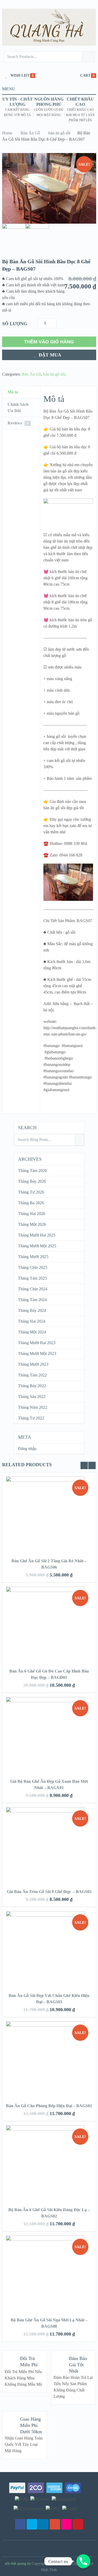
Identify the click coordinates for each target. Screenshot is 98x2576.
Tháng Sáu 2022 (32, 1397)
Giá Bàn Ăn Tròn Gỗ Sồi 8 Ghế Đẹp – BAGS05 (49, 1892)
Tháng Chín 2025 (33, 1267)
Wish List (20, 75)
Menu (9, 89)
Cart (85, 75)
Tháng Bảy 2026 (32, 1181)
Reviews (18, 423)
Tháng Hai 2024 (32, 1321)
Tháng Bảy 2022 (32, 1386)
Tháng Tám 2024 (32, 1300)
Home (7, 133)
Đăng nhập (27, 1449)
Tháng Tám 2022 (32, 1375)
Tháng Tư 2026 (31, 1192)
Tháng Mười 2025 (33, 1257)
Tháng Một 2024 (32, 1332)
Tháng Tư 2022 (31, 1418)
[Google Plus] (55, 2524)
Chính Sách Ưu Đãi (18, 408)
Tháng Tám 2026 (32, 1171)
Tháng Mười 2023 (33, 1364)
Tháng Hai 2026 (32, 1214)
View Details (49, 1508)
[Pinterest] (78, 2524)
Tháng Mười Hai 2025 (37, 1235)
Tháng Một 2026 (32, 1224)
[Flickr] (66, 2524)
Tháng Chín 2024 (33, 1289)
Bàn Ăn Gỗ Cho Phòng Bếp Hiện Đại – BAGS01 (49, 2106)
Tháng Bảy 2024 (32, 1310)
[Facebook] (20, 2524)
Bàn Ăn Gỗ (30, 133)
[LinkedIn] (43, 2524)
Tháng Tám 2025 (32, 1278)
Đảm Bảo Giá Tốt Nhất (78, 2365)
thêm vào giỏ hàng (49, 342)
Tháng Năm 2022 (33, 1407)
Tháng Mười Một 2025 (37, 1246)
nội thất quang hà (18, 2564)
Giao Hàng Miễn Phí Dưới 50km (31, 2425)
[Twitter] (32, 2524)
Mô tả (13, 392)
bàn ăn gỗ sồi (59, 133)
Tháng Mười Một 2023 (37, 1353)
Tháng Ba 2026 (31, 1203)
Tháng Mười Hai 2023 (37, 1343)
